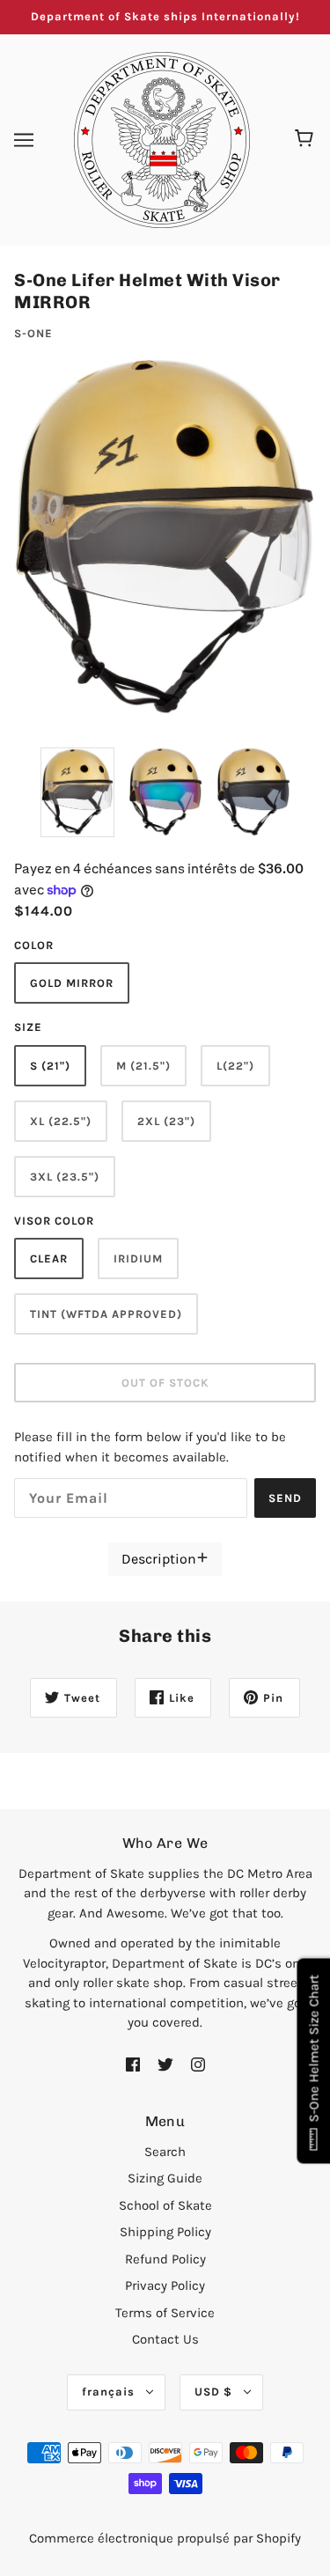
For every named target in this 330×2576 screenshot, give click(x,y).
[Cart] (307, 140)
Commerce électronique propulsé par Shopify (165, 2538)
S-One (33, 333)
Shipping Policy (165, 2232)
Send (285, 1498)
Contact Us (165, 2339)
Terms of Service (165, 2313)
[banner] (162, 138)
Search (165, 2152)
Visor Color (54, 1221)
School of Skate (165, 2205)
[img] (133, 2064)
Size (28, 1027)
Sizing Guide (165, 2178)
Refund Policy (165, 2259)
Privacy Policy (165, 2285)
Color (34, 945)
